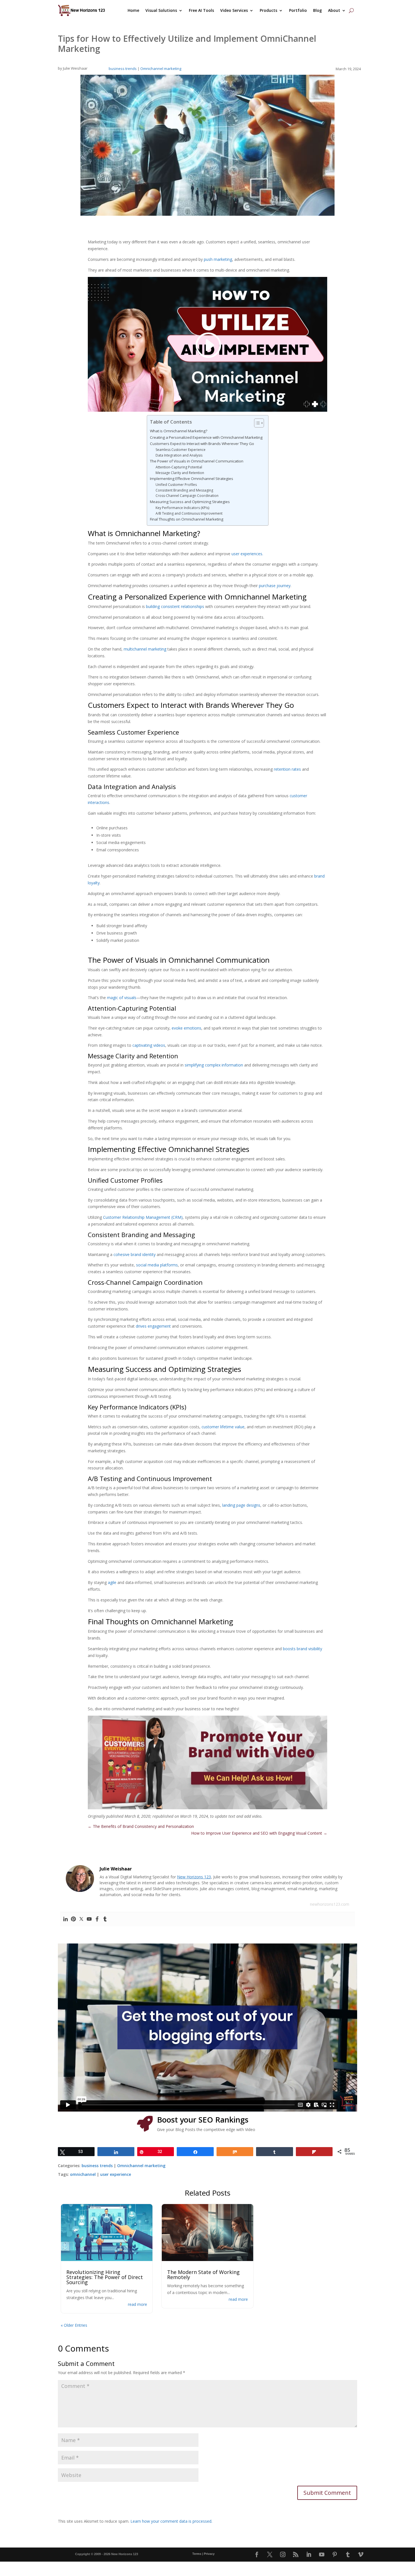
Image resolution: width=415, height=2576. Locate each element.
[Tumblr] (105, 1919)
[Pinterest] (73, 1919)
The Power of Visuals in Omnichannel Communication (197, 461)
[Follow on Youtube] (322, 2555)
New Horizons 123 (194, 1877)
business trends (123, 69)
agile (112, 1582)
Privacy (209, 2554)
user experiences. (247, 554)
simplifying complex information (214, 1065)
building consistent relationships (175, 606)
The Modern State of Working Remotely (203, 2275)
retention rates (287, 769)
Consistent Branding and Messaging (184, 490)
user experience (116, 2174)
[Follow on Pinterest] (335, 2555)
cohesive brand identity (135, 1254)
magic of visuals (122, 998)
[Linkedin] (65, 1919)
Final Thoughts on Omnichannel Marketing (187, 519)
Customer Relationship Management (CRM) (143, 1217)
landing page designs (241, 1505)
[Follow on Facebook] (257, 2555)
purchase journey (275, 586)
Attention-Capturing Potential (179, 467)
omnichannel (83, 2174)
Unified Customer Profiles (176, 485)
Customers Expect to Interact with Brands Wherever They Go (202, 444)
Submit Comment (327, 2493)
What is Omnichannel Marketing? (179, 431)
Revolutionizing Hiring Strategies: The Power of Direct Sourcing (105, 2277)
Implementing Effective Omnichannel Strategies (192, 479)
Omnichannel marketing (161, 69)
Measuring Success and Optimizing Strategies (190, 502)
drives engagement (153, 1326)
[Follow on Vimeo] (361, 2555)
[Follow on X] (270, 2555)
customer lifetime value (223, 1427)
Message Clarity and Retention (180, 473)
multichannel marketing (145, 649)
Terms (197, 2554)
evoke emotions (186, 1028)
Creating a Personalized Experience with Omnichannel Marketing (206, 437)
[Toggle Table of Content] (256, 423)
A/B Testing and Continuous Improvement (189, 513)
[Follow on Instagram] (283, 2555)
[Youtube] (89, 1919)
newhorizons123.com (330, 1904)
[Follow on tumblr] (348, 2555)
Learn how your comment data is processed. (171, 2521)
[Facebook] (97, 1919)
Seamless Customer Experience (181, 450)
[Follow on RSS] (296, 2555)
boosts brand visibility (302, 1649)
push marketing (218, 259)
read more (137, 2304)
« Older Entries (74, 2325)
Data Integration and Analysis (179, 455)
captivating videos (148, 1045)
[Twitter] (81, 1919)
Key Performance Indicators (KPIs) (182, 508)
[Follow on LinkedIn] (309, 2555)
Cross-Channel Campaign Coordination (187, 496)
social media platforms (157, 1265)
